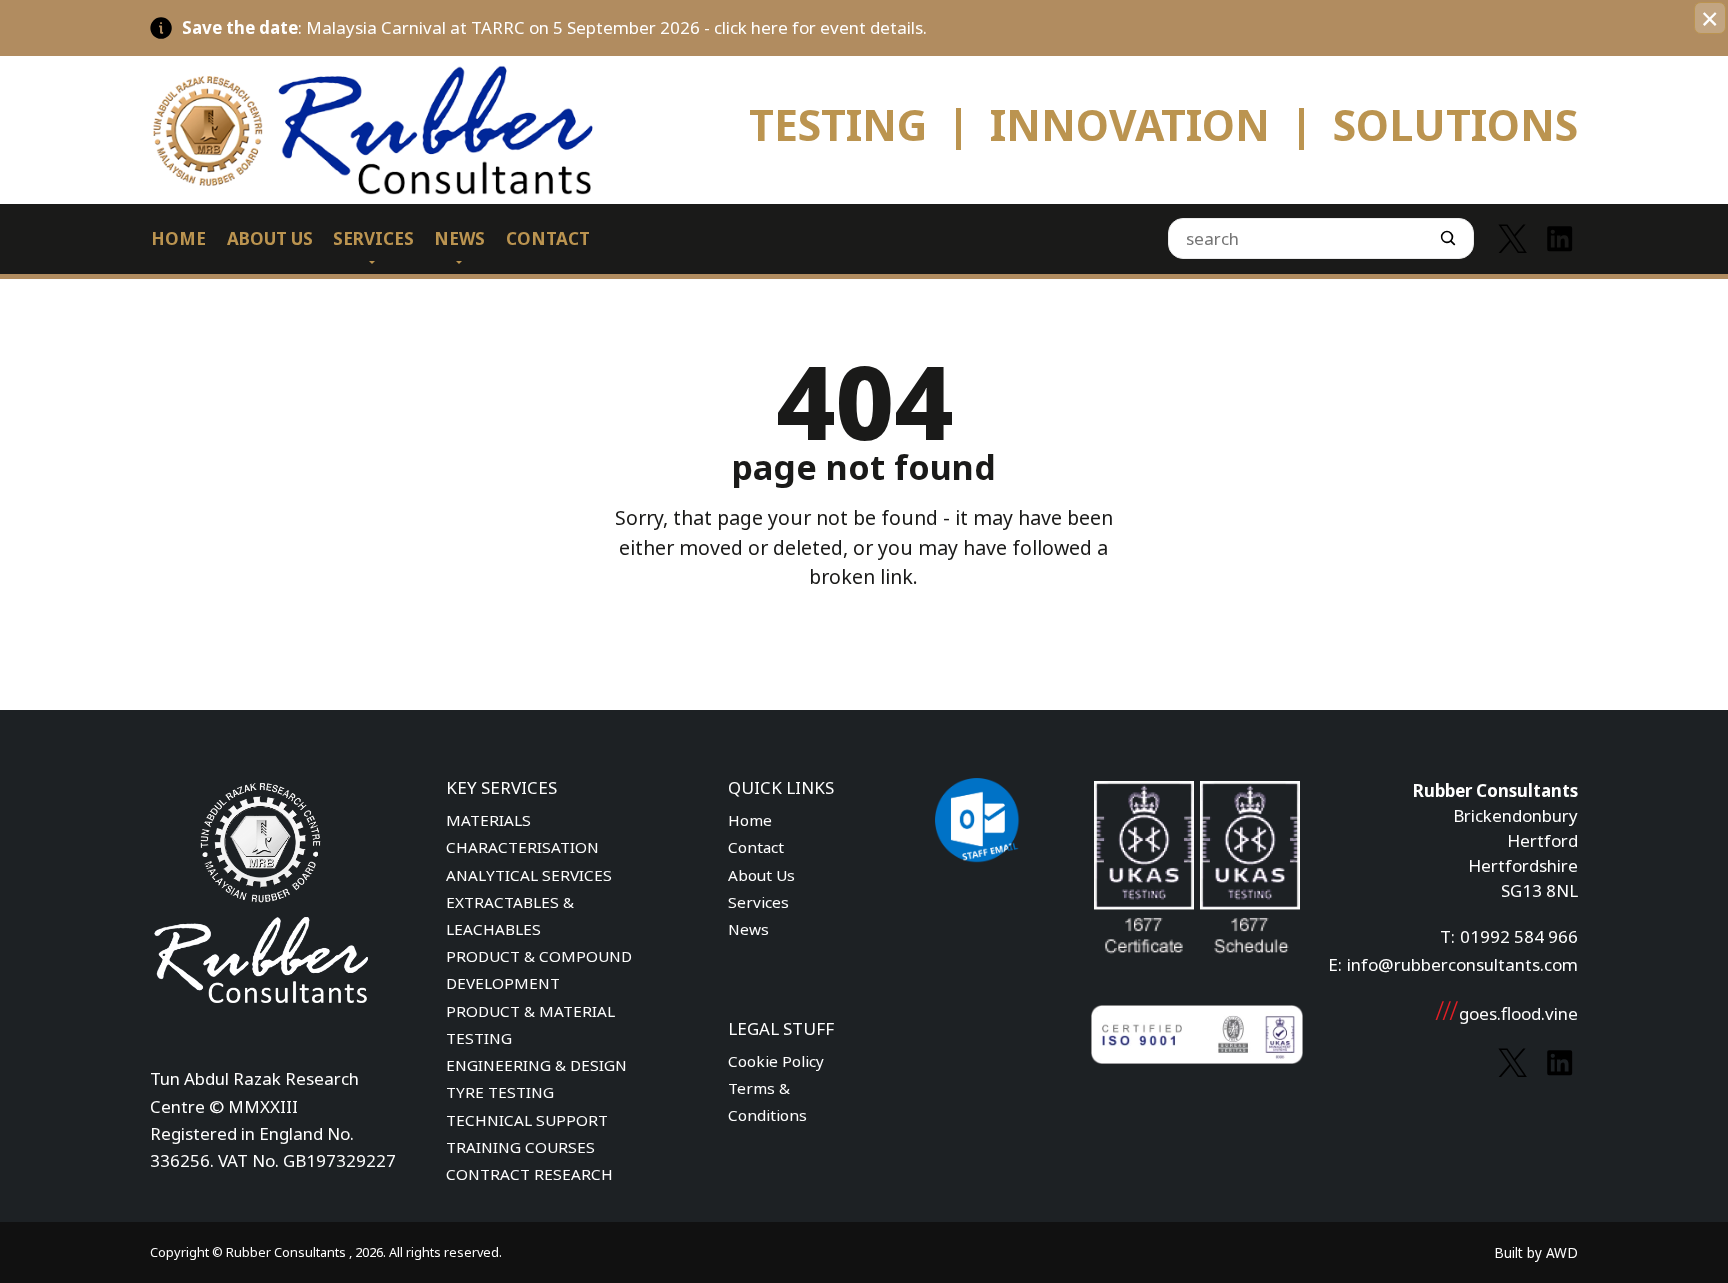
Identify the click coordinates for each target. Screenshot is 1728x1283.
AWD (1562, 1252)
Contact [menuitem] (548, 238)
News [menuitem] (459, 238)
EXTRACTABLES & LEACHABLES (510, 915)
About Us (761, 875)
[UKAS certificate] (1144, 883)
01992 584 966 (1519, 936)
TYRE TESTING (500, 1092)
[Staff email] (978, 857)
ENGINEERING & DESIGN (536, 1065)
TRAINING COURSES (520, 1147)
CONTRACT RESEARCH (529, 1174)
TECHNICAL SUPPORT (527, 1120)
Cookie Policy (776, 1061)
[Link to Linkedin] (1559, 238)
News (748, 929)
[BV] (1197, 1038)
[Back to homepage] (413, 129)
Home (750, 820)
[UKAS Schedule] (1250, 883)
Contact (756, 847)
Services (758, 902)
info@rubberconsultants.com (1462, 964)
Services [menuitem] (373, 238)
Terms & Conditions (767, 1101)
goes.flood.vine (1518, 1013)
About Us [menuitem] (270, 238)
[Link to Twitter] (1512, 238)
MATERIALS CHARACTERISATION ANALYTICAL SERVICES (529, 847)
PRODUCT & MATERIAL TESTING (530, 1024)
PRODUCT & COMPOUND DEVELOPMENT (539, 969)
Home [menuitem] (178, 238)
